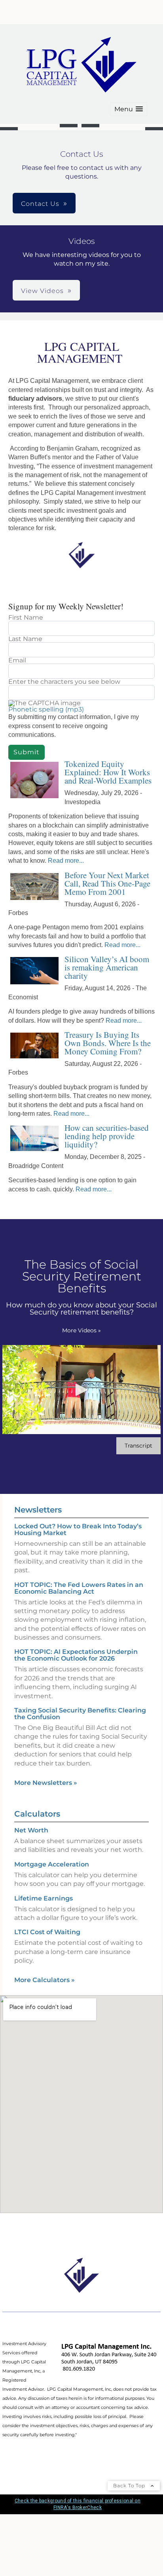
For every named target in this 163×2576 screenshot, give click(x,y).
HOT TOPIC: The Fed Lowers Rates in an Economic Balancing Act (79, 1588)
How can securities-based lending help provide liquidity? (107, 1136)
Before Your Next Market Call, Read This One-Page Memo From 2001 (107, 883)
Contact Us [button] (40, 204)
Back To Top (130, 2486)
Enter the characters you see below (64, 682)
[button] (129, 109)
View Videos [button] (42, 291)
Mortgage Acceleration (52, 1864)
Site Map (15, 2459)
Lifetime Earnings (44, 1898)
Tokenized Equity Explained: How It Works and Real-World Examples (108, 772)
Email (17, 660)
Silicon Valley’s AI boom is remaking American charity (107, 967)
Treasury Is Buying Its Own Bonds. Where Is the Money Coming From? (108, 1043)
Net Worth (31, 1830)
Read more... (66, 861)
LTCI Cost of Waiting (47, 1932)
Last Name (25, 639)
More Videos (81, 1330)
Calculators (37, 1814)
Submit (27, 752)
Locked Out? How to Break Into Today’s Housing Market (78, 1530)
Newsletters (38, 1510)
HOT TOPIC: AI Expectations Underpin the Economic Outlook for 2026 (76, 1655)
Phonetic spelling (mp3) (46, 709)
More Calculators (45, 1980)
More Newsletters (46, 1783)
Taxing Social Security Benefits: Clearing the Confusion (80, 1714)
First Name (26, 618)
